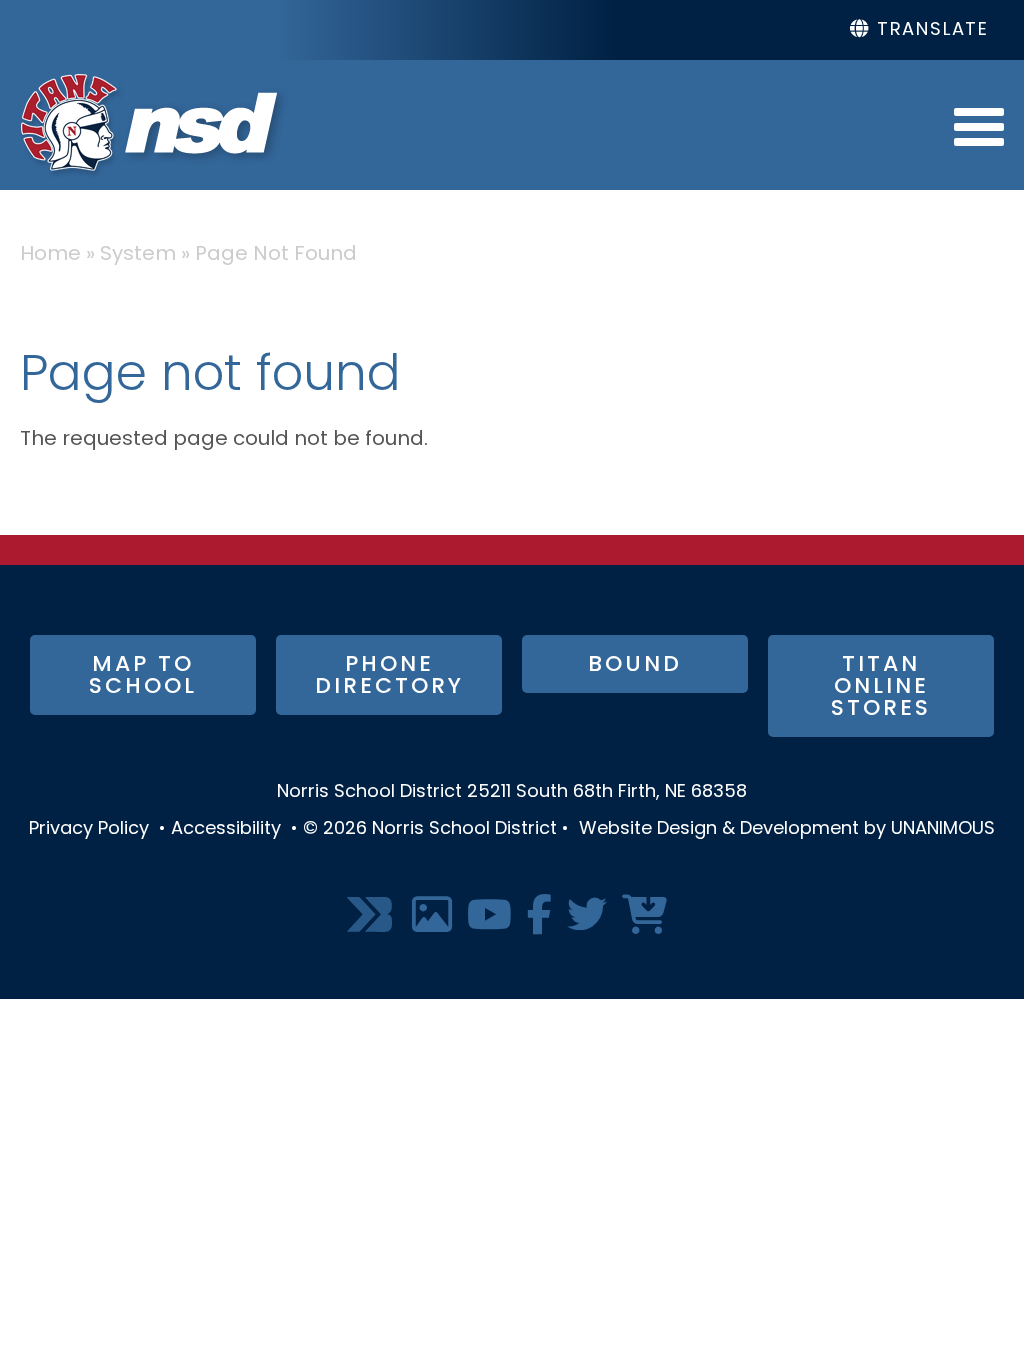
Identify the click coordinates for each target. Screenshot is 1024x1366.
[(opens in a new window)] (372, 916)
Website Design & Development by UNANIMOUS (787, 830)
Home (50, 255)
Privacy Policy (89, 830)
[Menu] (979, 125)
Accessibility (226, 830)
